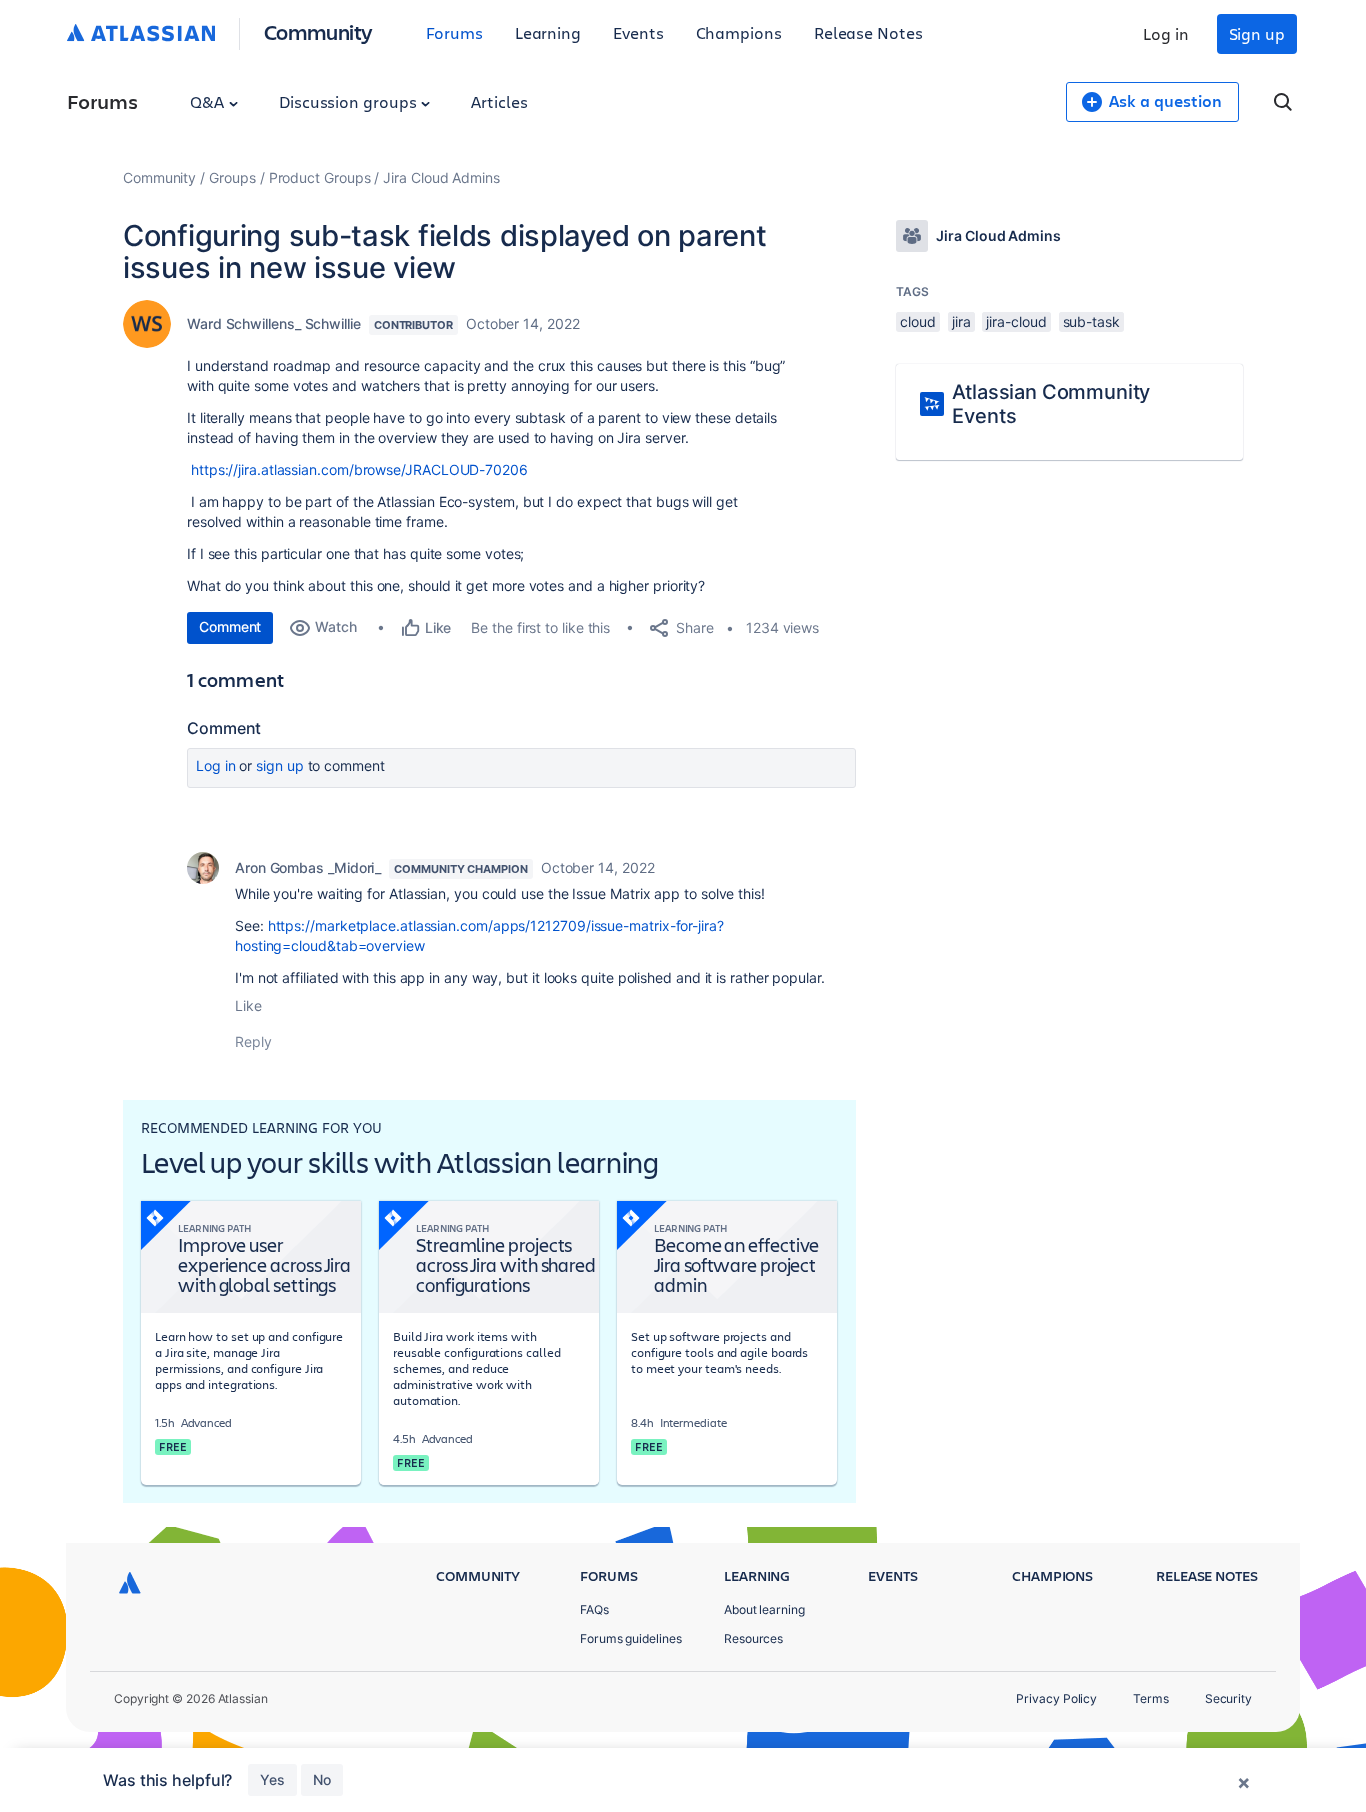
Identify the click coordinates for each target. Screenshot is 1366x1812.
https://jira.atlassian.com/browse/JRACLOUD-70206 (359, 469)
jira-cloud (1016, 321)
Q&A (209, 101)
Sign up (1257, 33)
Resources (753, 1638)
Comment (230, 626)
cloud (918, 321)
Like (248, 1005)
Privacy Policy (1056, 1698)
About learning (764, 1609)
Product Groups (320, 177)
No (322, 1779)
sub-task (1091, 321)
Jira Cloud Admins (441, 177)
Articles (499, 101)
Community (318, 31)
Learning (548, 32)
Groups (232, 177)
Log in (1166, 33)
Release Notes (868, 32)
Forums (454, 32)
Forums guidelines (631, 1638)
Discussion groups (350, 101)
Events (638, 32)
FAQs (594, 1609)
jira (961, 321)
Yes (272, 1779)
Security (1228, 1698)
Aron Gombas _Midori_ (308, 867)
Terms (1151, 1698)
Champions (739, 32)
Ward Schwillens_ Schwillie (274, 323)
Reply (253, 1041)
